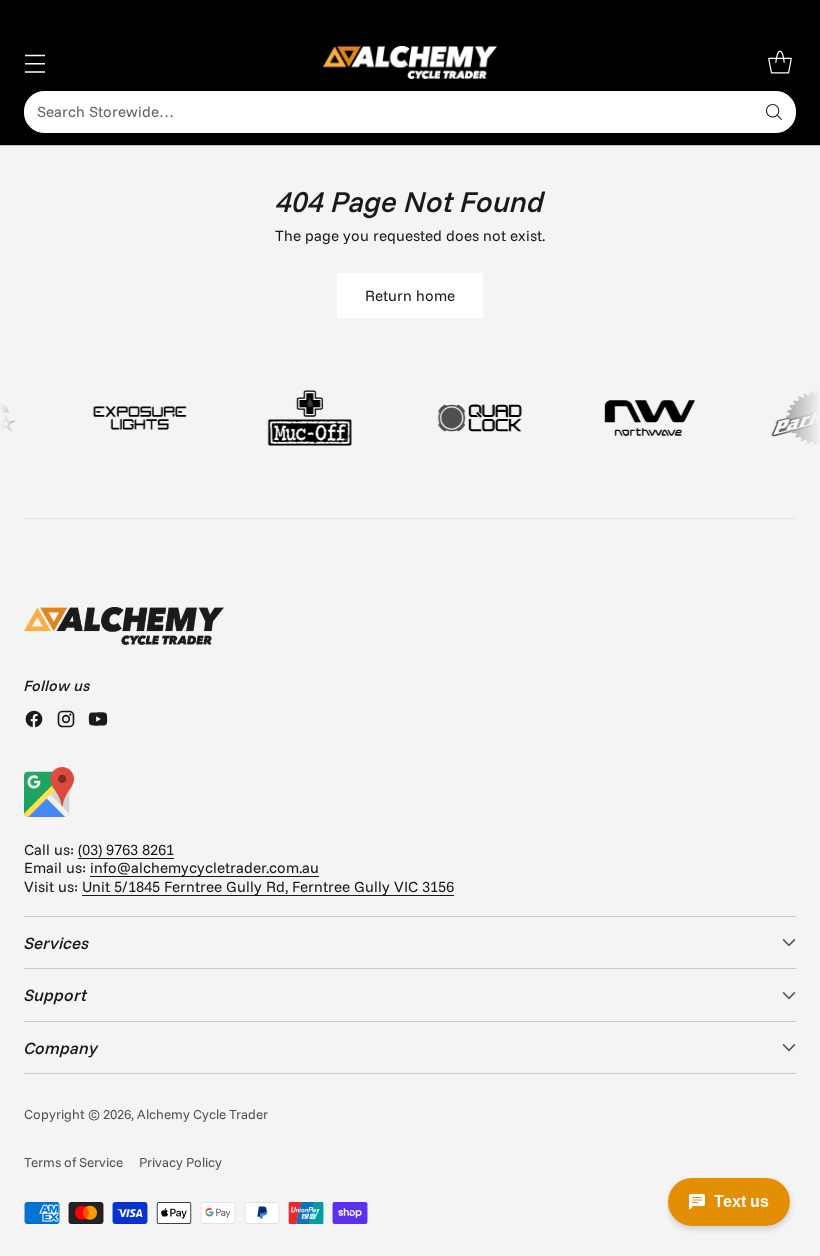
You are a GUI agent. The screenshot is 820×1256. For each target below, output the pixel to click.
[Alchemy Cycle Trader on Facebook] (34, 721)
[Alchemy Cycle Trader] (410, 62)
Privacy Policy (180, 1162)
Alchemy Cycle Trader (202, 1114)
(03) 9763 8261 (126, 849)
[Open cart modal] (779, 62)
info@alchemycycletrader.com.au (204, 867)
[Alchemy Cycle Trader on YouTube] (98, 721)
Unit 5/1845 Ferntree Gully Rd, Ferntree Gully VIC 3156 (268, 886)
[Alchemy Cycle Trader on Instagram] (66, 721)
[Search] (774, 112)
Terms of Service (73, 1162)
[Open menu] (34, 62)
